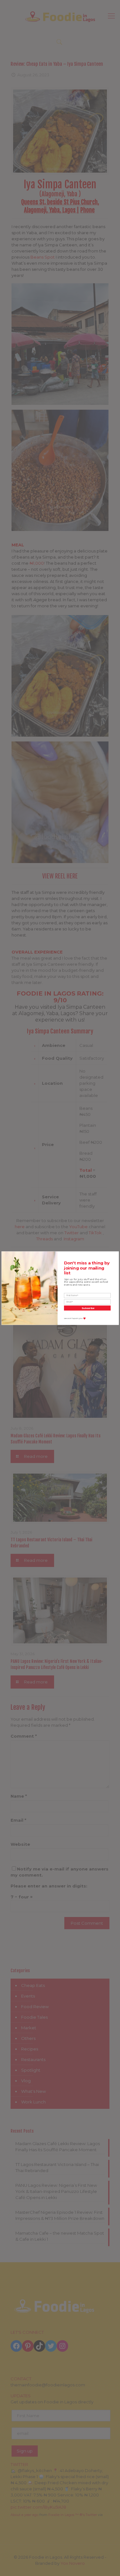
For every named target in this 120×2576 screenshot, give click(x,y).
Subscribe (88, 1308)
